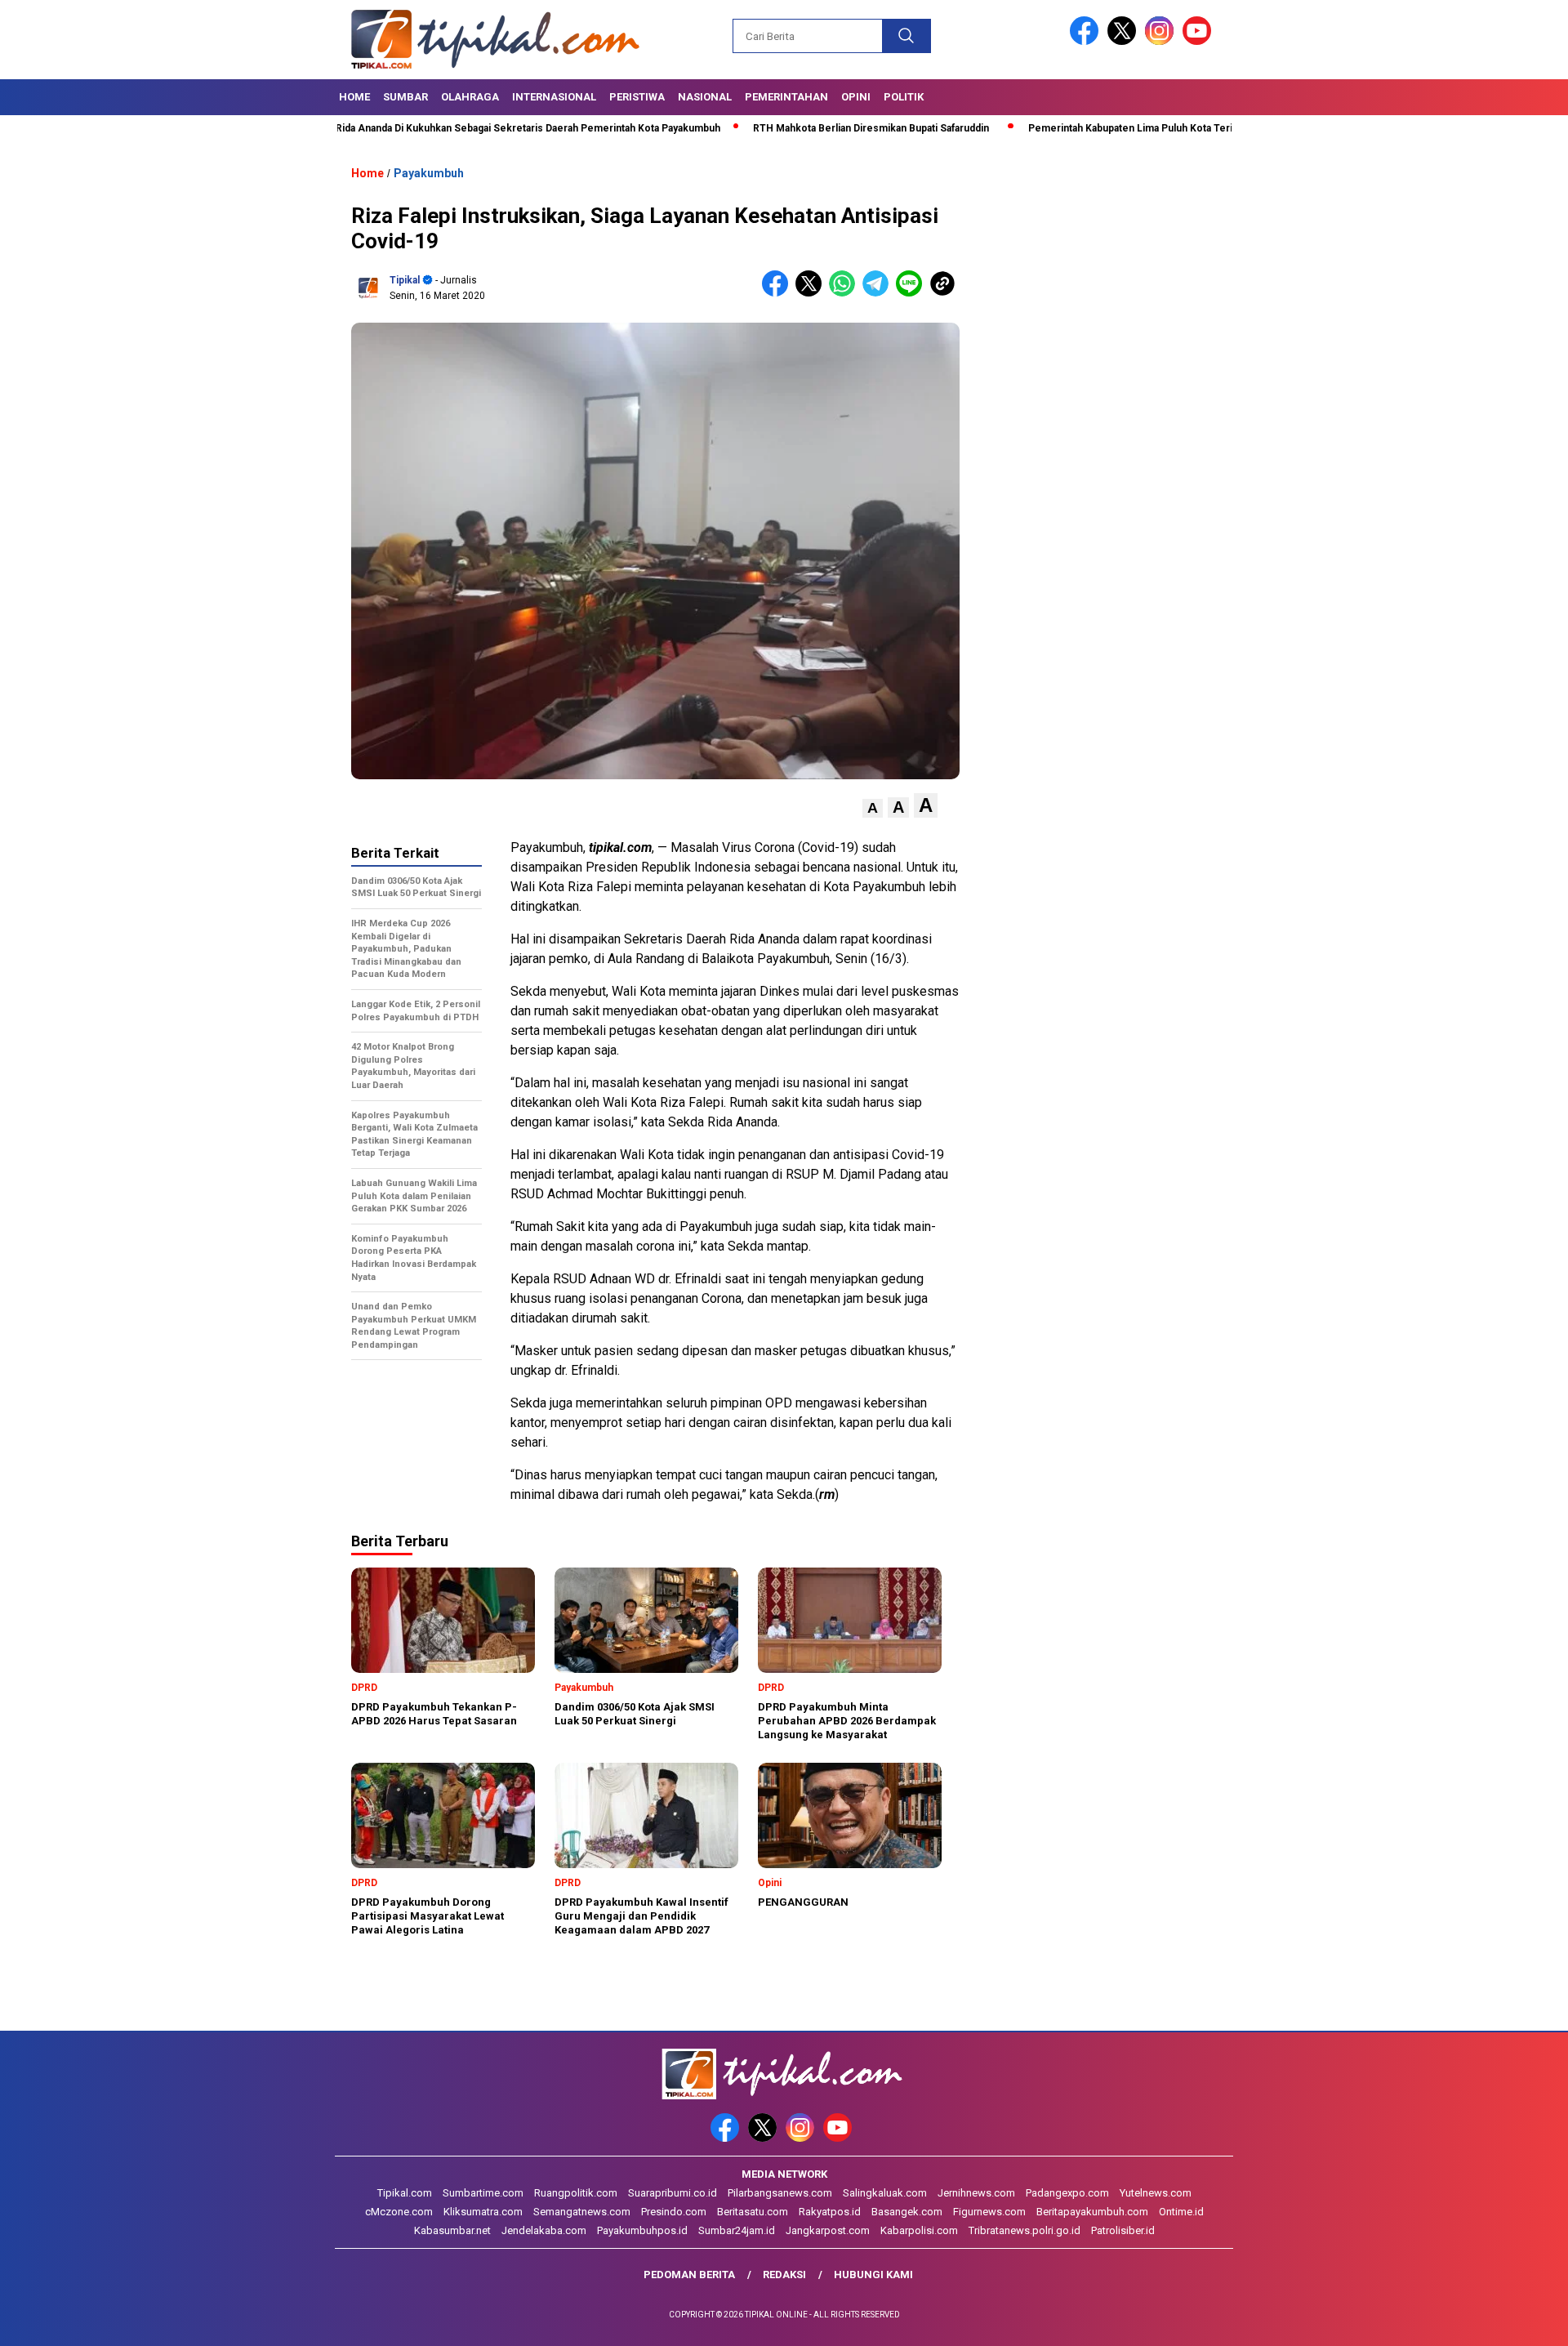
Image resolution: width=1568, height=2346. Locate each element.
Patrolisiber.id (1123, 2230)
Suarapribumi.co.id (673, 2193)
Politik (904, 97)
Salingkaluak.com (885, 2193)
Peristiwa (637, 97)
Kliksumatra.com (483, 2212)
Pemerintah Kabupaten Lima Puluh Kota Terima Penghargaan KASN (1101, 128)
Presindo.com (674, 2212)
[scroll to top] (1507, 2321)
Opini (856, 97)
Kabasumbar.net (452, 2230)
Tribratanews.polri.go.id (1025, 2230)
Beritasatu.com (753, 2212)
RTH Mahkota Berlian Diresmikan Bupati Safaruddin (788, 128)
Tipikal (405, 280)
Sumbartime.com (483, 2193)
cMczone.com (399, 2212)
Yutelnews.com (1156, 2193)
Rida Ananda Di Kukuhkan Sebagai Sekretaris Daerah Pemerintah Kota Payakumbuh (445, 128)
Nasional (705, 97)
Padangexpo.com (1067, 2193)
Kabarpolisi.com (919, 2230)
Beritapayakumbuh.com (1092, 2212)
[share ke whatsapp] (846, 293)
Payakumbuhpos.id (642, 2230)
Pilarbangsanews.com (780, 2193)
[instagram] (1162, 41)
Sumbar (405, 97)
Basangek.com (907, 2212)
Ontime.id (1181, 2212)
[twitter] (1125, 41)
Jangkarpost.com (828, 2230)
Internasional (554, 97)
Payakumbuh (429, 173)
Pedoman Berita (689, 2275)
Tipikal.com (405, 2193)
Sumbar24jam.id (737, 2230)
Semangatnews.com (582, 2212)
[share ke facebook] (779, 293)
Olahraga (470, 97)
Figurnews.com (989, 2212)
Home (354, 97)
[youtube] (1200, 41)
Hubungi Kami (873, 2275)
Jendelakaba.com (544, 2230)
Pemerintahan (786, 97)
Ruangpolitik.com (576, 2193)
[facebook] (1087, 41)
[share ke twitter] (812, 293)
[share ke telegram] (879, 293)
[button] (873, 808)
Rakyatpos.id (830, 2212)
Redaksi (784, 2275)
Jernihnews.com (976, 2193)
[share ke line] (913, 293)
